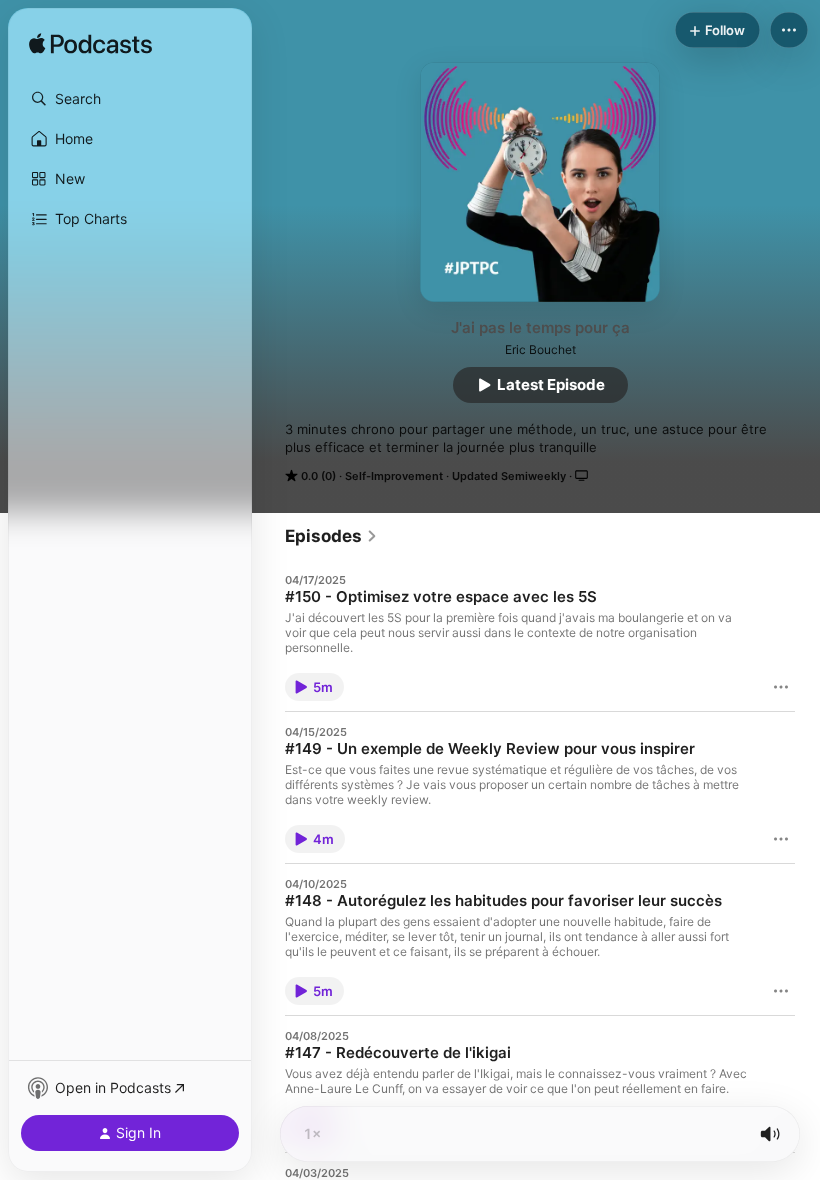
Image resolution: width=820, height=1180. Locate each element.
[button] (130, 99)
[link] (331, 536)
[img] (90, 45)
